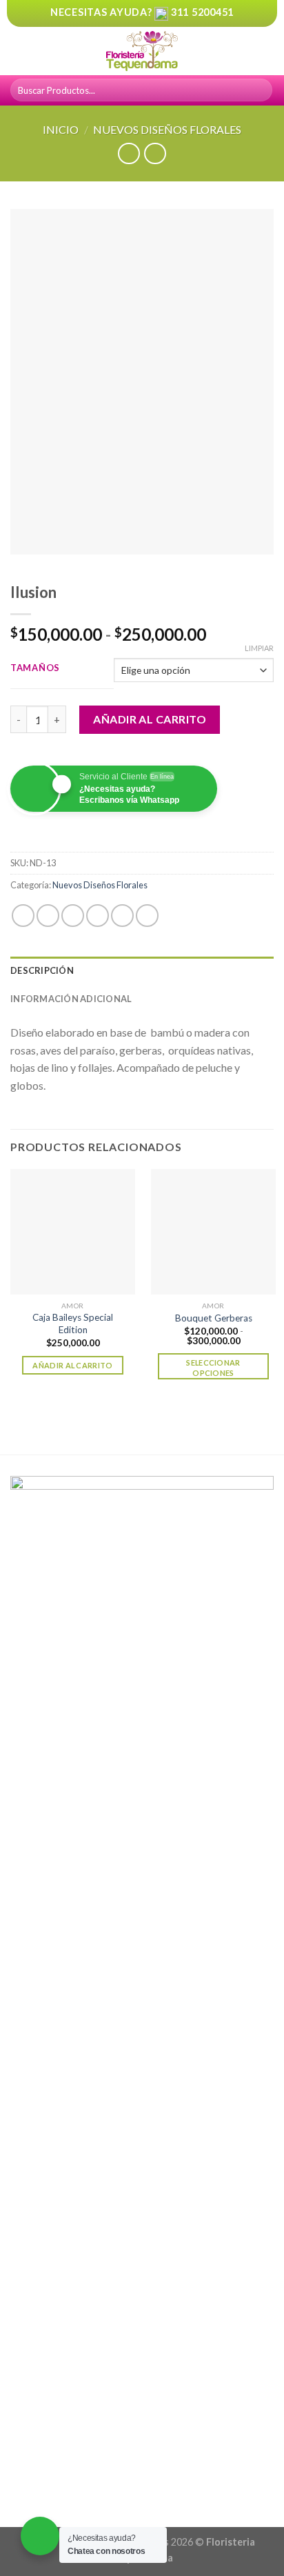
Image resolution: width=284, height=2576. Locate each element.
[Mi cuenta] (243, 51)
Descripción (42, 970)
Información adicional (71, 999)
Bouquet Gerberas (214, 1318)
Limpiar (259, 648)
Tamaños (35, 668)
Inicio (61, 129)
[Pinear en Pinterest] (122, 916)
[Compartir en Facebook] (48, 916)
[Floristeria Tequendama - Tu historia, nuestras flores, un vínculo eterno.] (142, 51)
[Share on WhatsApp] (23, 916)
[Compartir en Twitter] (73, 916)
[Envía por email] (98, 916)
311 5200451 (202, 12)
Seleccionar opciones (213, 1368)
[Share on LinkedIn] (147, 916)
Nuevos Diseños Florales (167, 129)
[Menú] (19, 51)
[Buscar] (260, 90)
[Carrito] (267, 51)
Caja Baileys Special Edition (73, 1324)
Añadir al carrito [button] (73, 1365)
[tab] (142, 970)
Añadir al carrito (150, 719)
